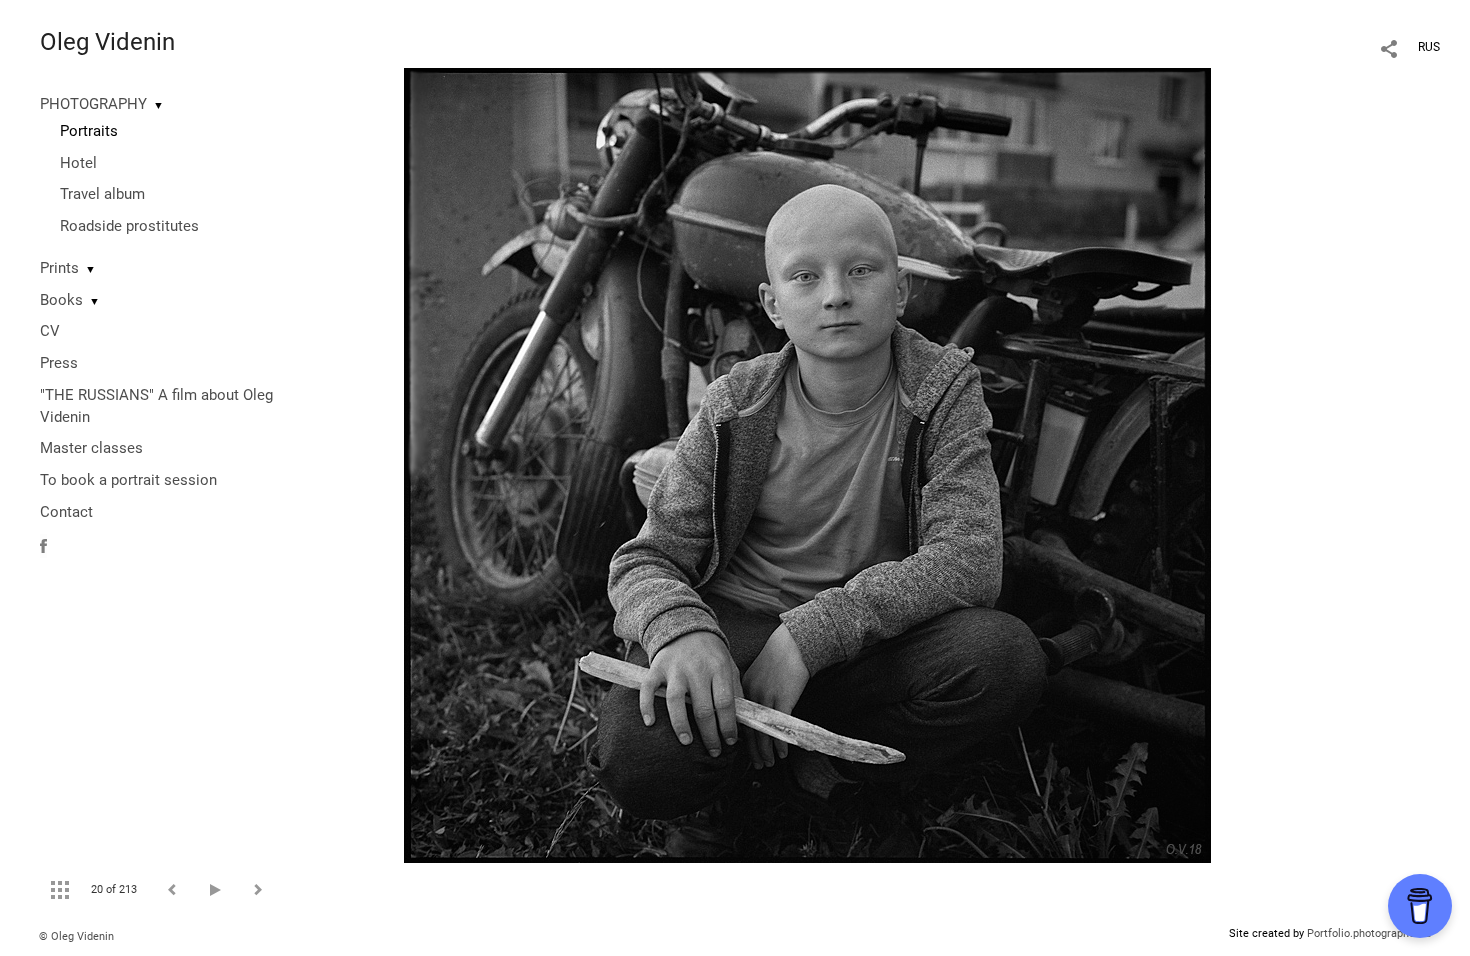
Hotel (78, 163)
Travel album (102, 194)
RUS (1429, 47)
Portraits (89, 131)
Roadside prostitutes (129, 226)
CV (50, 331)
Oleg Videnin (107, 42)
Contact (66, 512)
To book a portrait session (128, 480)
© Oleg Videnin (76, 936)
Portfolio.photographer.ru (1369, 933)
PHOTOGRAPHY (93, 104)
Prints (59, 268)
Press (59, 363)
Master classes (91, 448)
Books (61, 300)
